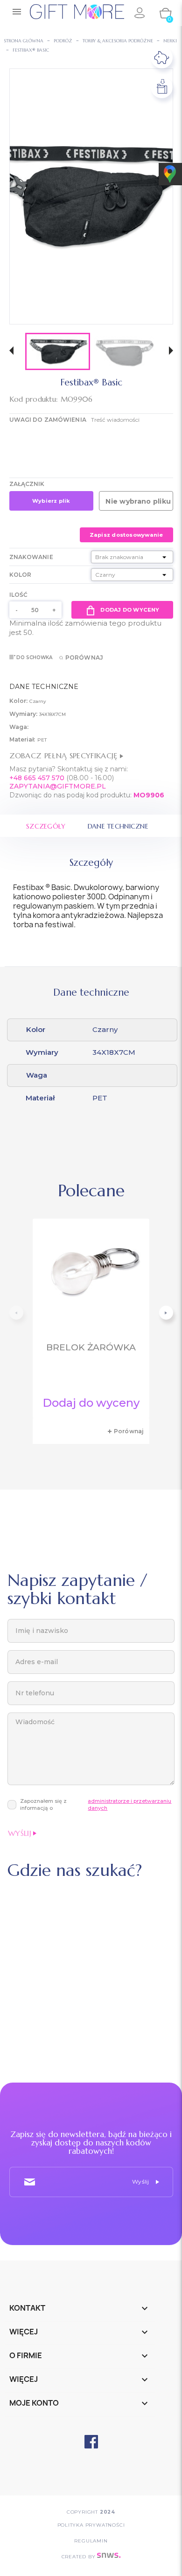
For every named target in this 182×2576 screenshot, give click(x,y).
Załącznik (27, 484)
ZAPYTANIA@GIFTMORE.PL (58, 786)
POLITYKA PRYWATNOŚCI (91, 2525)
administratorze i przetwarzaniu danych (129, 1804)
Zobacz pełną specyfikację (65, 755)
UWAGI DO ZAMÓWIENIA (48, 420)
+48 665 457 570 (37, 778)
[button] (11, 352)
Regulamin (91, 2541)
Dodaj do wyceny (130, 610)
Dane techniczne (118, 826)
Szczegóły (46, 826)
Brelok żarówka (91, 1347)
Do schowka (35, 657)
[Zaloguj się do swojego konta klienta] (139, 13)
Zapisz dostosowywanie (126, 535)
